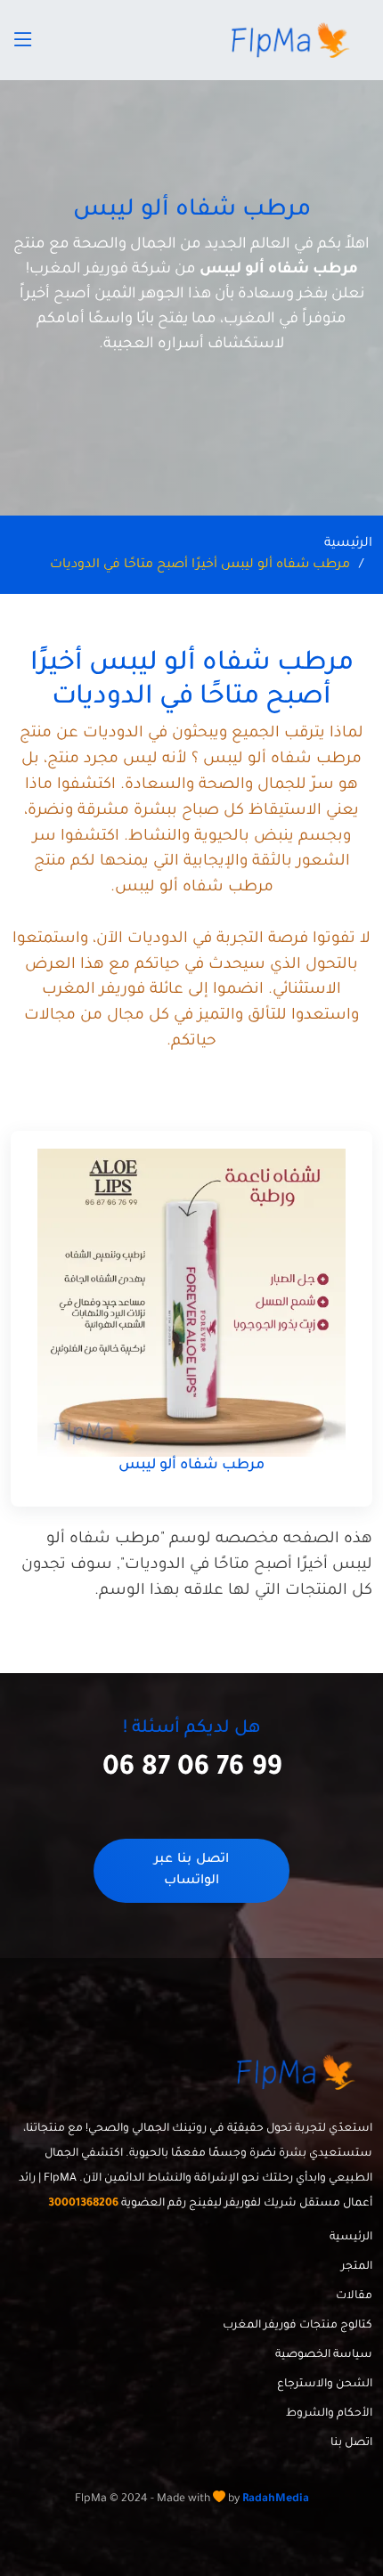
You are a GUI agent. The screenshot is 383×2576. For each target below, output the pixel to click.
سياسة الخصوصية (324, 2355)
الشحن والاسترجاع (325, 2385)
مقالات (354, 2296)
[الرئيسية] (293, 40)
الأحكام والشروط (329, 2414)
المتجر (357, 2267)
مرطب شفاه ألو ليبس (191, 1466)
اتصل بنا (351, 2443)
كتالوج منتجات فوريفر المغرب (297, 2326)
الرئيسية (348, 544)
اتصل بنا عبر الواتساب (191, 1871)
